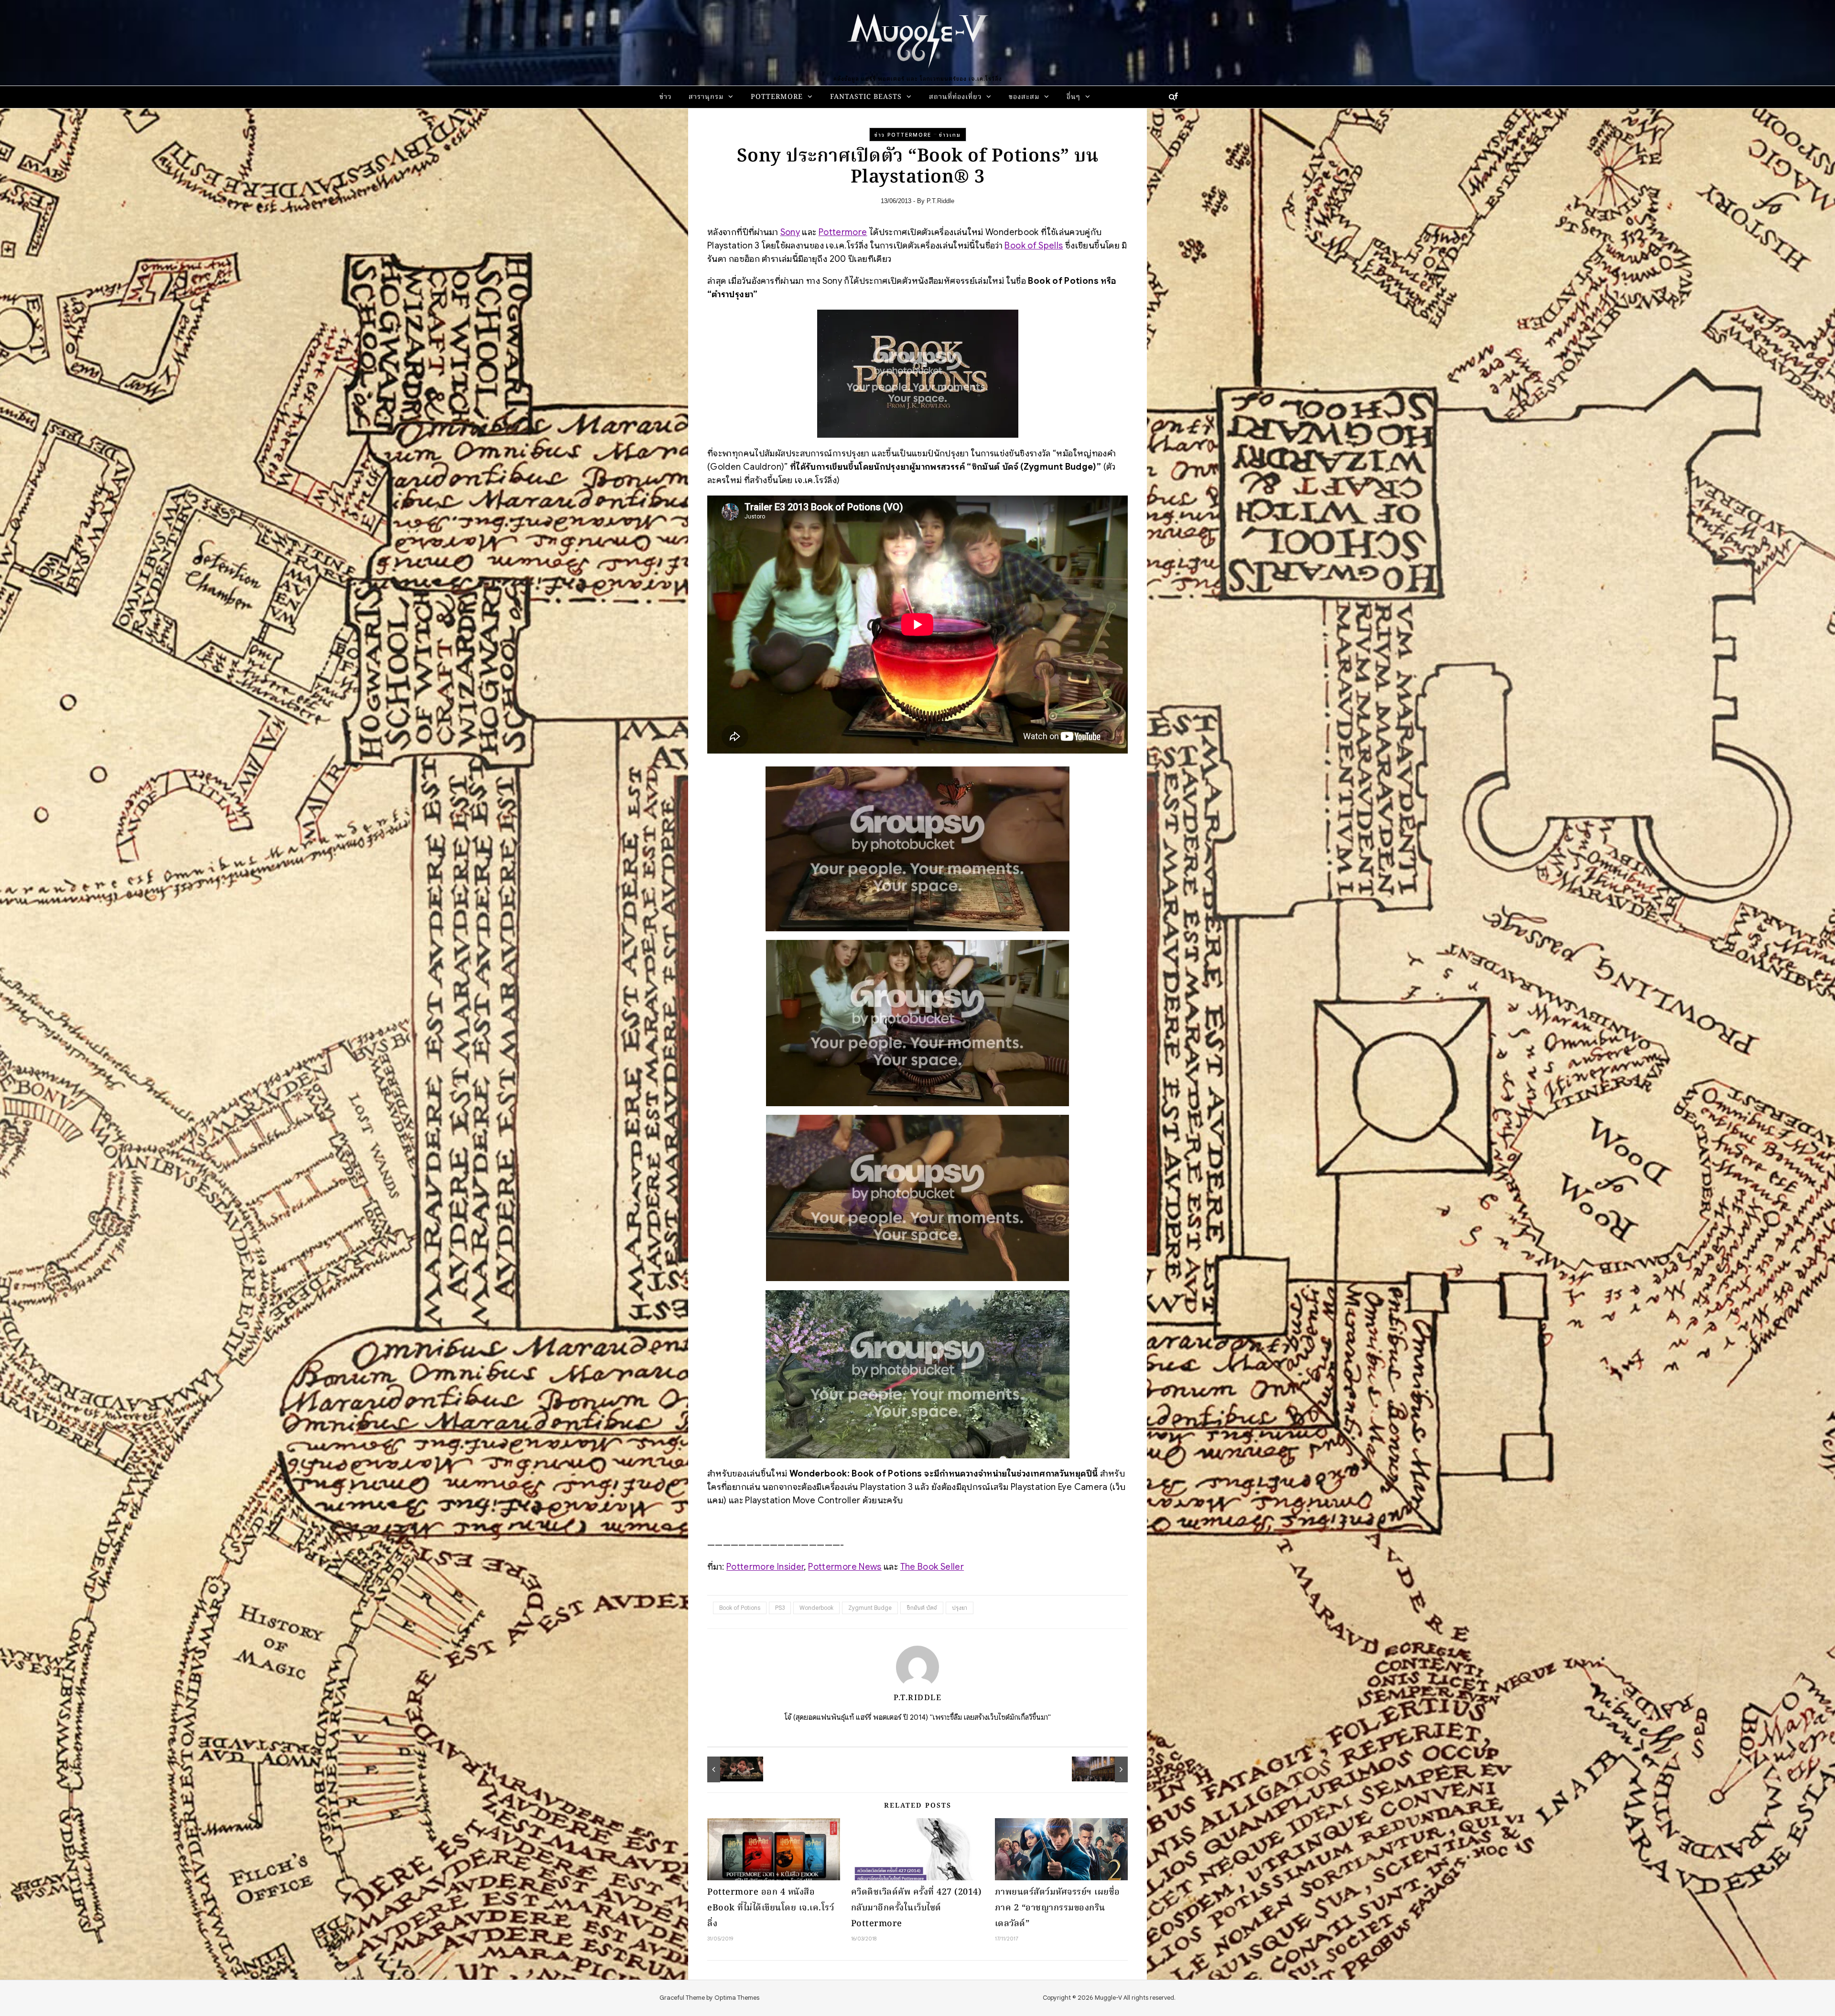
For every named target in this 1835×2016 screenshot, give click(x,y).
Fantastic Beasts (866, 97)
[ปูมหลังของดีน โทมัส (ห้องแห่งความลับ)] (729, 1769)
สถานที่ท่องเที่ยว (955, 97)
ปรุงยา (960, 1608)
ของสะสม (1024, 97)
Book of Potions (740, 1608)
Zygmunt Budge (870, 1608)
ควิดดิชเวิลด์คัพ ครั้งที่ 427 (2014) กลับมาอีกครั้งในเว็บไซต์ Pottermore (917, 1908)
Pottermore (777, 97)
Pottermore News (845, 1567)
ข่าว (665, 97)
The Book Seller (932, 1567)
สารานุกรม (706, 97)
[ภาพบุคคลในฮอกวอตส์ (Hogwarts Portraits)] (1106, 1769)
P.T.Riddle (940, 201)
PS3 (780, 1608)
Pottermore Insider (765, 1567)
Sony (790, 232)
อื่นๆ (1074, 97)
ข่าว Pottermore (903, 135)
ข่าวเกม (950, 135)
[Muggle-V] (917, 38)
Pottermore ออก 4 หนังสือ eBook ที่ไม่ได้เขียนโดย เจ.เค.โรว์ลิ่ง (771, 1908)
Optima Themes (737, 1998)
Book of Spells (1034, 245)
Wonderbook (816, 1608)
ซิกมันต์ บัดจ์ (922, 1608)
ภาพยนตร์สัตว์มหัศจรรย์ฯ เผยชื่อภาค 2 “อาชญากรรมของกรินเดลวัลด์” (1058, 1908)
